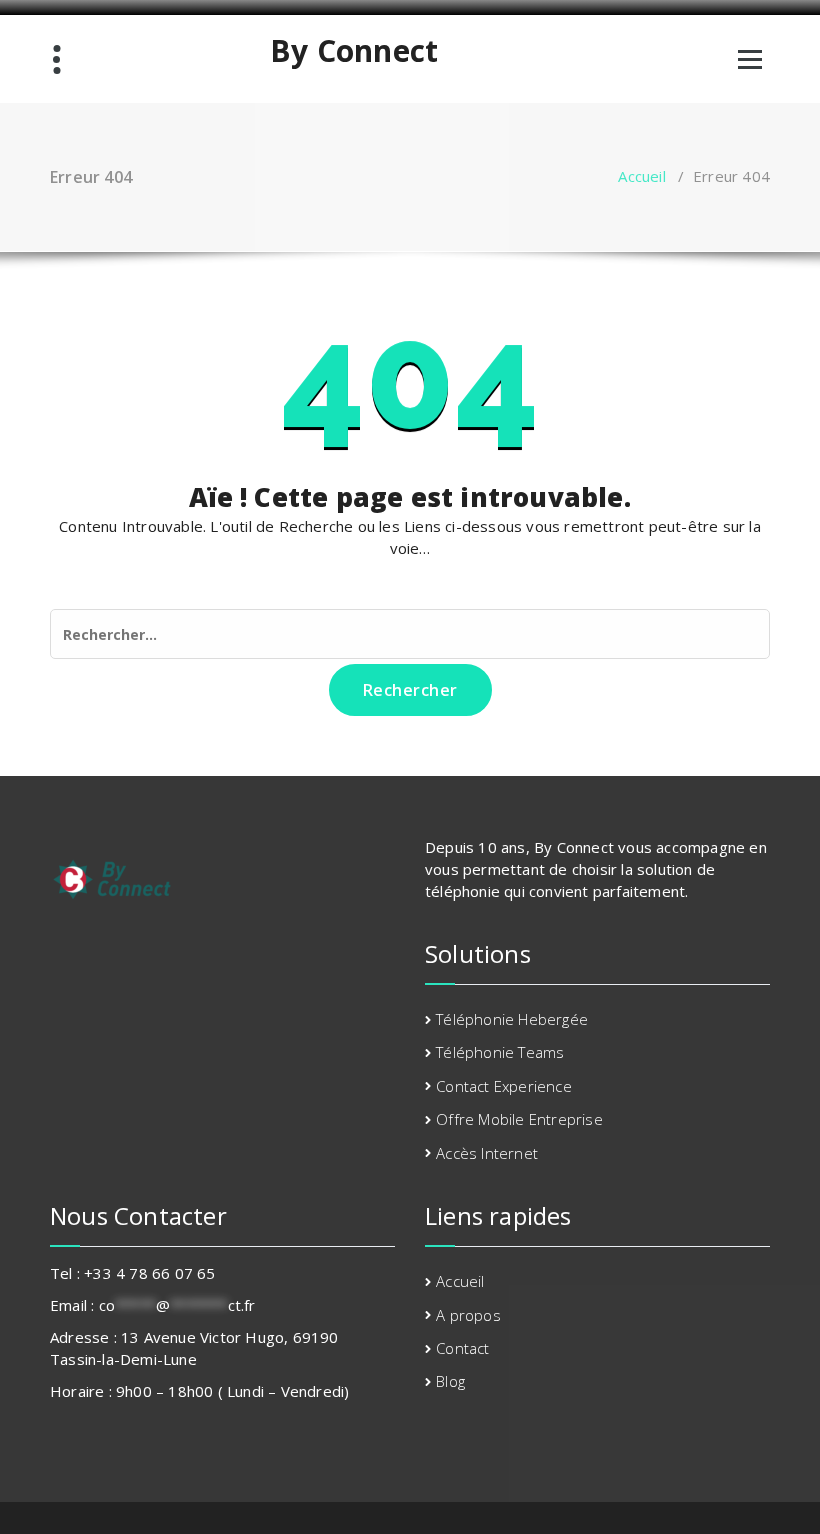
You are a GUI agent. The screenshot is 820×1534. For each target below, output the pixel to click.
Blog (450, 1381)
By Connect (354, 51)
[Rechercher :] (410, 634)
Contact (462, 1348)
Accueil (641, 176)
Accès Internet (487, 1153)
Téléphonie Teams (500, 1052)
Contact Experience (504, 1086)
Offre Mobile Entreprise (519, 1119)
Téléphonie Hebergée (512, 1019)
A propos (468, 1315)
